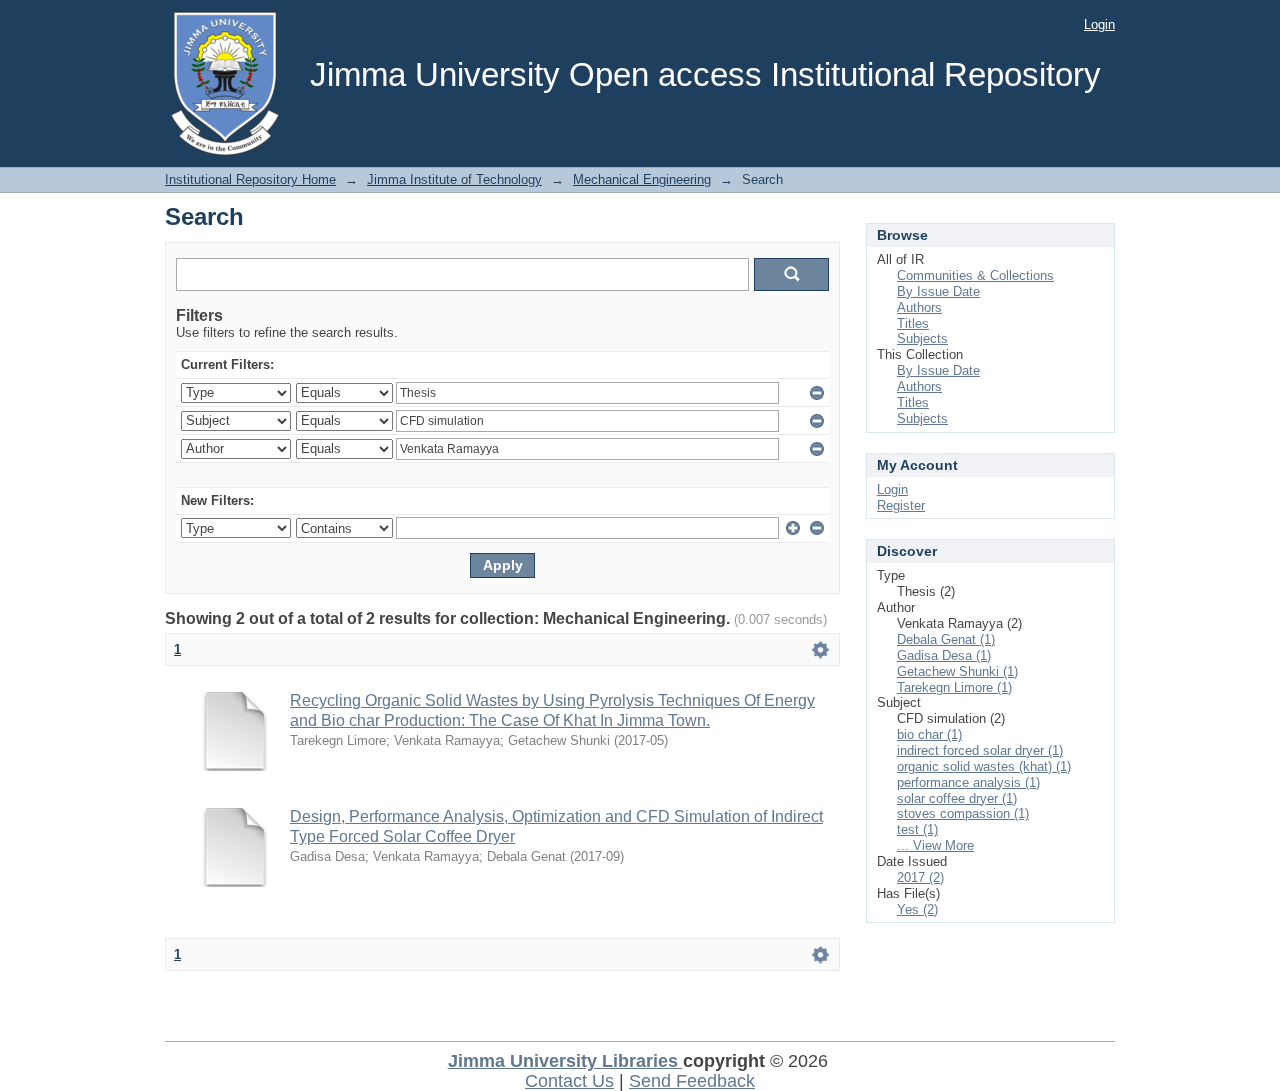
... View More (935, 845)
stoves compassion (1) (963, 813)
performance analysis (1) (968, 782)
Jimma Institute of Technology (454, 179)
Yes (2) (917, 909)
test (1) (917, 829)
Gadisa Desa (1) (944, 655)
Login (1099, 24)
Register (901, 505)
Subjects (922, 338)
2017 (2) (920, 877)
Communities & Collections (975, 275)
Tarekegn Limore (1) (954, 687)
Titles (913, 323)
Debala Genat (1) (946, 639)
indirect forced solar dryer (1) (980, 750)
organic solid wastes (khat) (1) (984, 766)
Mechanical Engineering (642, 179)
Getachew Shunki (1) (957, 671)
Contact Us (569, 1081)
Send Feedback (692, 1081)
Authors (919, 307)
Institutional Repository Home (250, 179)
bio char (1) (929, 734)
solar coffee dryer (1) (957, 798)
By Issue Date (938, 291)
